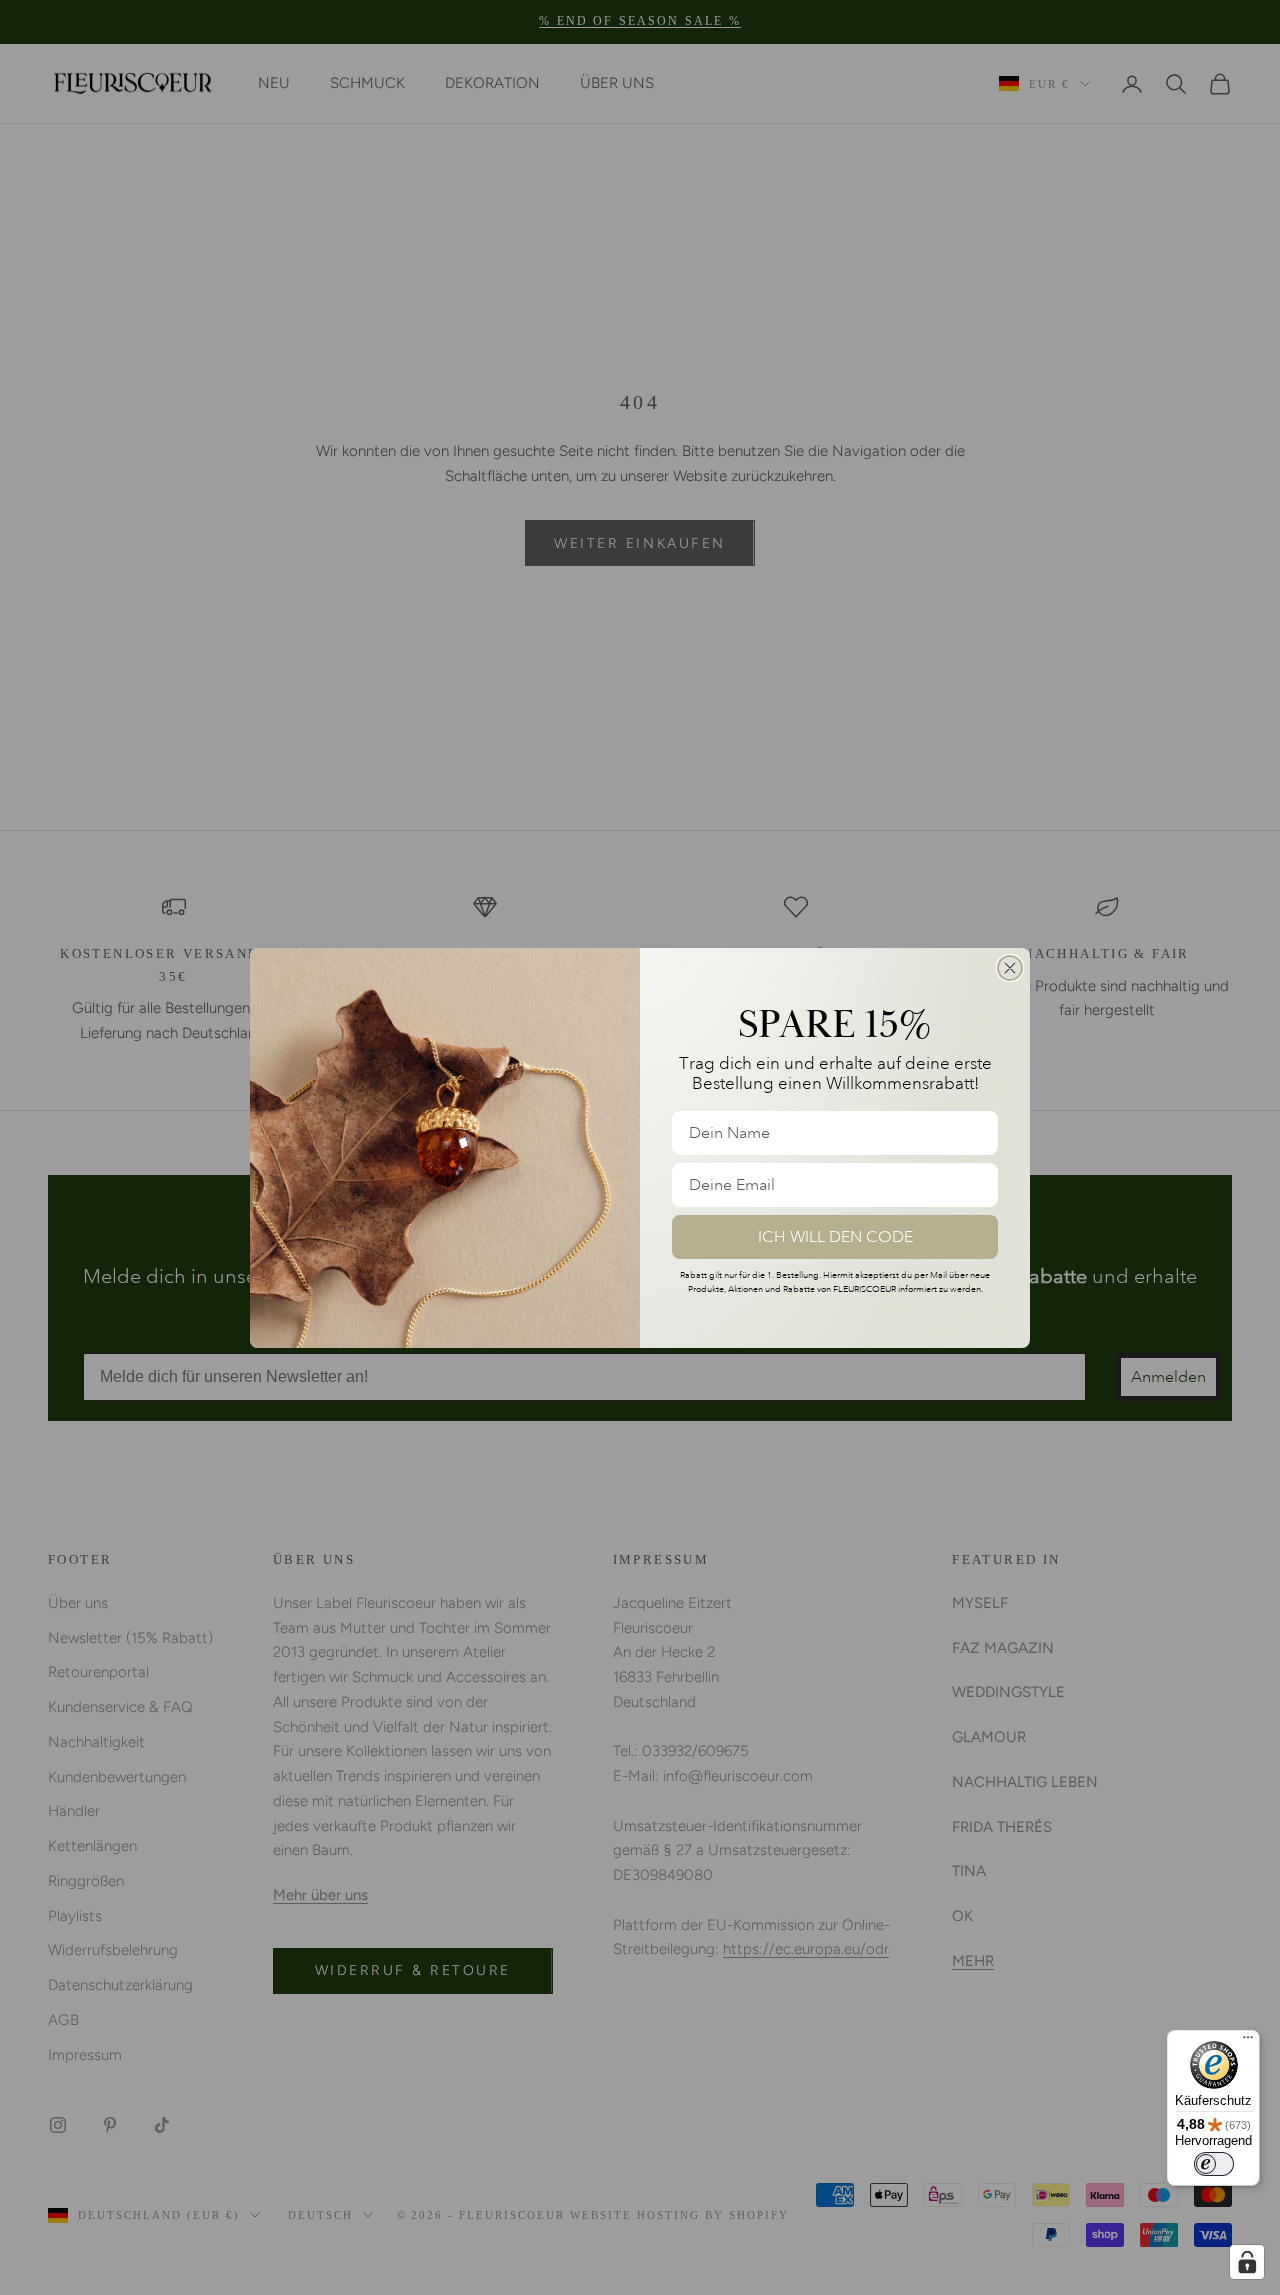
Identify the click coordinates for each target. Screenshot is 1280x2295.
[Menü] (1248, 2042)
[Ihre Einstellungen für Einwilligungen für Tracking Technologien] (1247, 2262)
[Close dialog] (1010, 968)
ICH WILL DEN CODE (835, 1237)
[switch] (1214, 2164)
